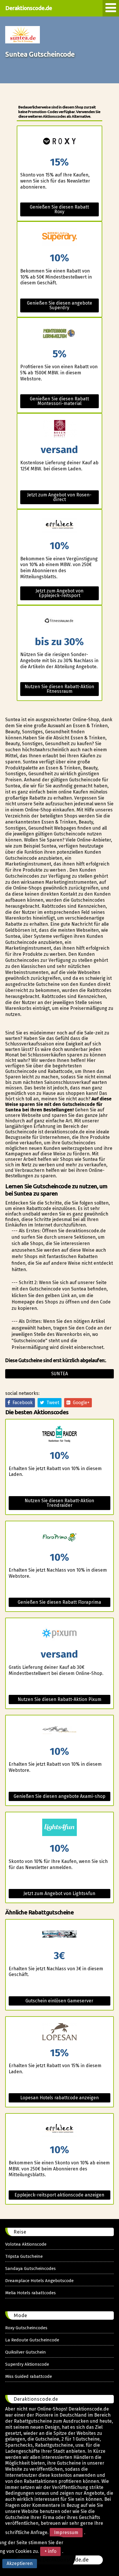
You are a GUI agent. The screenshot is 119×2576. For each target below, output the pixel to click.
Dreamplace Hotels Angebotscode (39, 2281)
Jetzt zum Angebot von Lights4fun (59, 1893)
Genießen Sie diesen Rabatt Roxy (59, 209)
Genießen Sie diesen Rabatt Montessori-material (59, 401)
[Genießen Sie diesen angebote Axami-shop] (59, 1731)
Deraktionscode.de (29, 8)
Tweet (52, 1403)
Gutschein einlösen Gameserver (59, 2001)
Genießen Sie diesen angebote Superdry (59, 305)
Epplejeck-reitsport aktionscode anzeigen (59, 2195)
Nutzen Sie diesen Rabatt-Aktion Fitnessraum (59, 689)
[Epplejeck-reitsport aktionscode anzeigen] (59, 2129)
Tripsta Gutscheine (24, 2256)
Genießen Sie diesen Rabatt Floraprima (59, 1602)
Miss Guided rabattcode (29, 2376)
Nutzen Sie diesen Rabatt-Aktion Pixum (59, 1699)
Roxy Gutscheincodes (26, 2328)
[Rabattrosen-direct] (59, 429)
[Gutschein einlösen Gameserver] (59, 1935)
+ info (50, 2551)
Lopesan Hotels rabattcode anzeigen (59, 2098)
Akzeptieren (20, 2563)
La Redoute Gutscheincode (32, 2340)
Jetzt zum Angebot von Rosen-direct (59, 497)
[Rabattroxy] (59, 142)
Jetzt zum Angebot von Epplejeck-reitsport (59, 593)
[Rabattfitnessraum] (59, 621)
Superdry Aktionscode (27, 2364)
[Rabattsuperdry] (59, 237)
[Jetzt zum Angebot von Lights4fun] (59, 1828)
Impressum (66, 2532)
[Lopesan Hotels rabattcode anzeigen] (59, 2032)
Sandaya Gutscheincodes (30, 2268)
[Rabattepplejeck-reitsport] (59, 525)
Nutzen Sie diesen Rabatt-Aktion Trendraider (59, 1503)
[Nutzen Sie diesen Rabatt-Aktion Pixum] (59, 1634)
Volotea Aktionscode (26, 2244)
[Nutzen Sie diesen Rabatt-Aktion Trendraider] (59, 1435)
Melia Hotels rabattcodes (30, 2293)
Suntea (59, 1374)
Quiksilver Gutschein (26, 2352)
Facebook (21, 1403)
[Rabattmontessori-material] (59, 333)
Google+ (80, 1403)
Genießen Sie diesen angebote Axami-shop (59, 1796)
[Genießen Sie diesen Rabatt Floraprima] (59, 1537)
